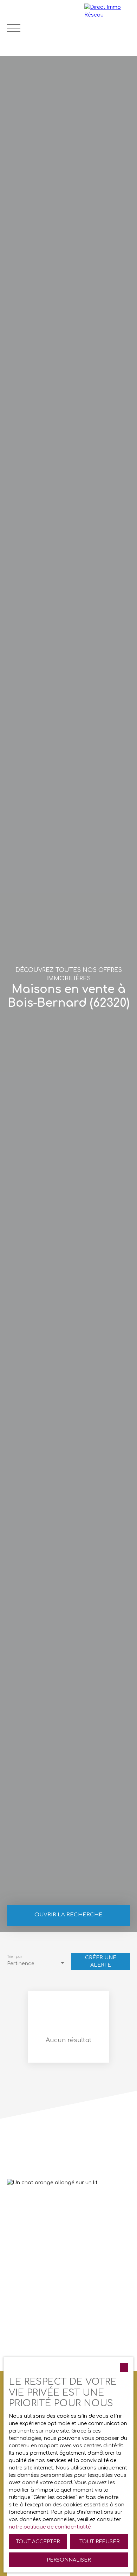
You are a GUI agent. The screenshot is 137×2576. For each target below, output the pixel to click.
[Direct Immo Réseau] (109, 28)
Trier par (15, 1956)
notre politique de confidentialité (50, 2527)
